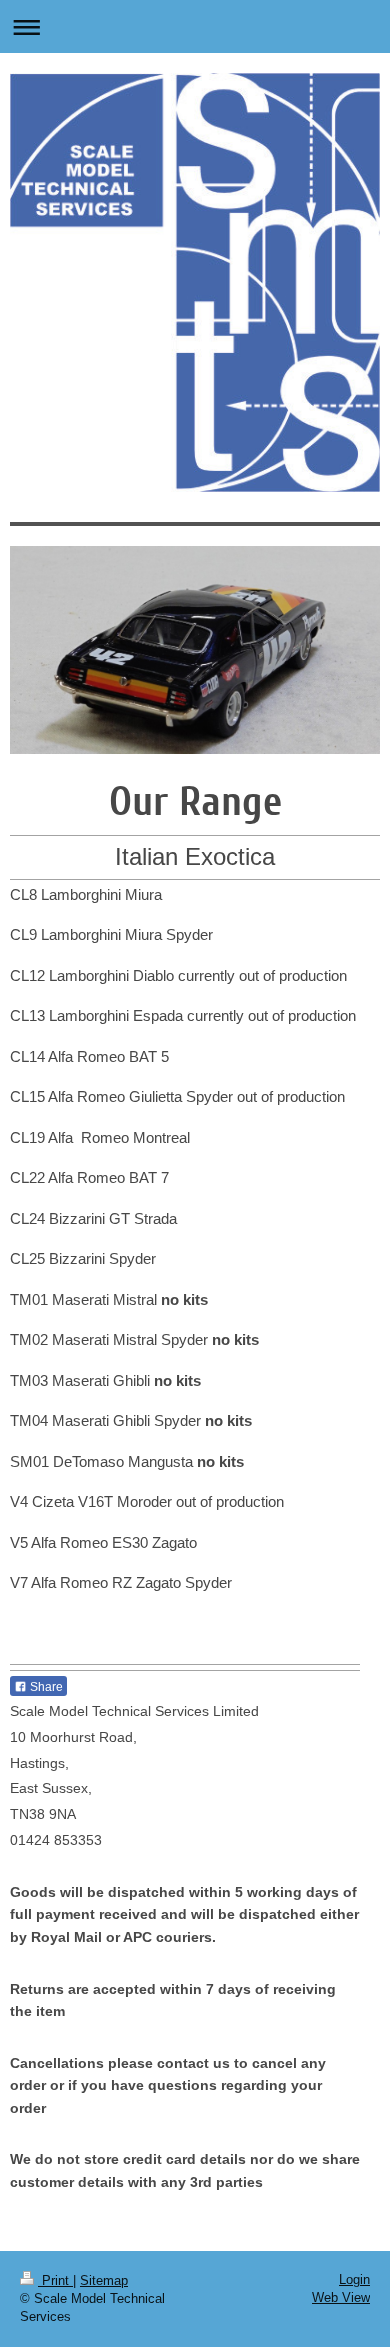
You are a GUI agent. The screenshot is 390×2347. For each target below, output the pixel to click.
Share (45, 1687)
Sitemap (104, 2280)
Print (55, 2280)
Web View (341, 2297)
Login (354, 2279)
